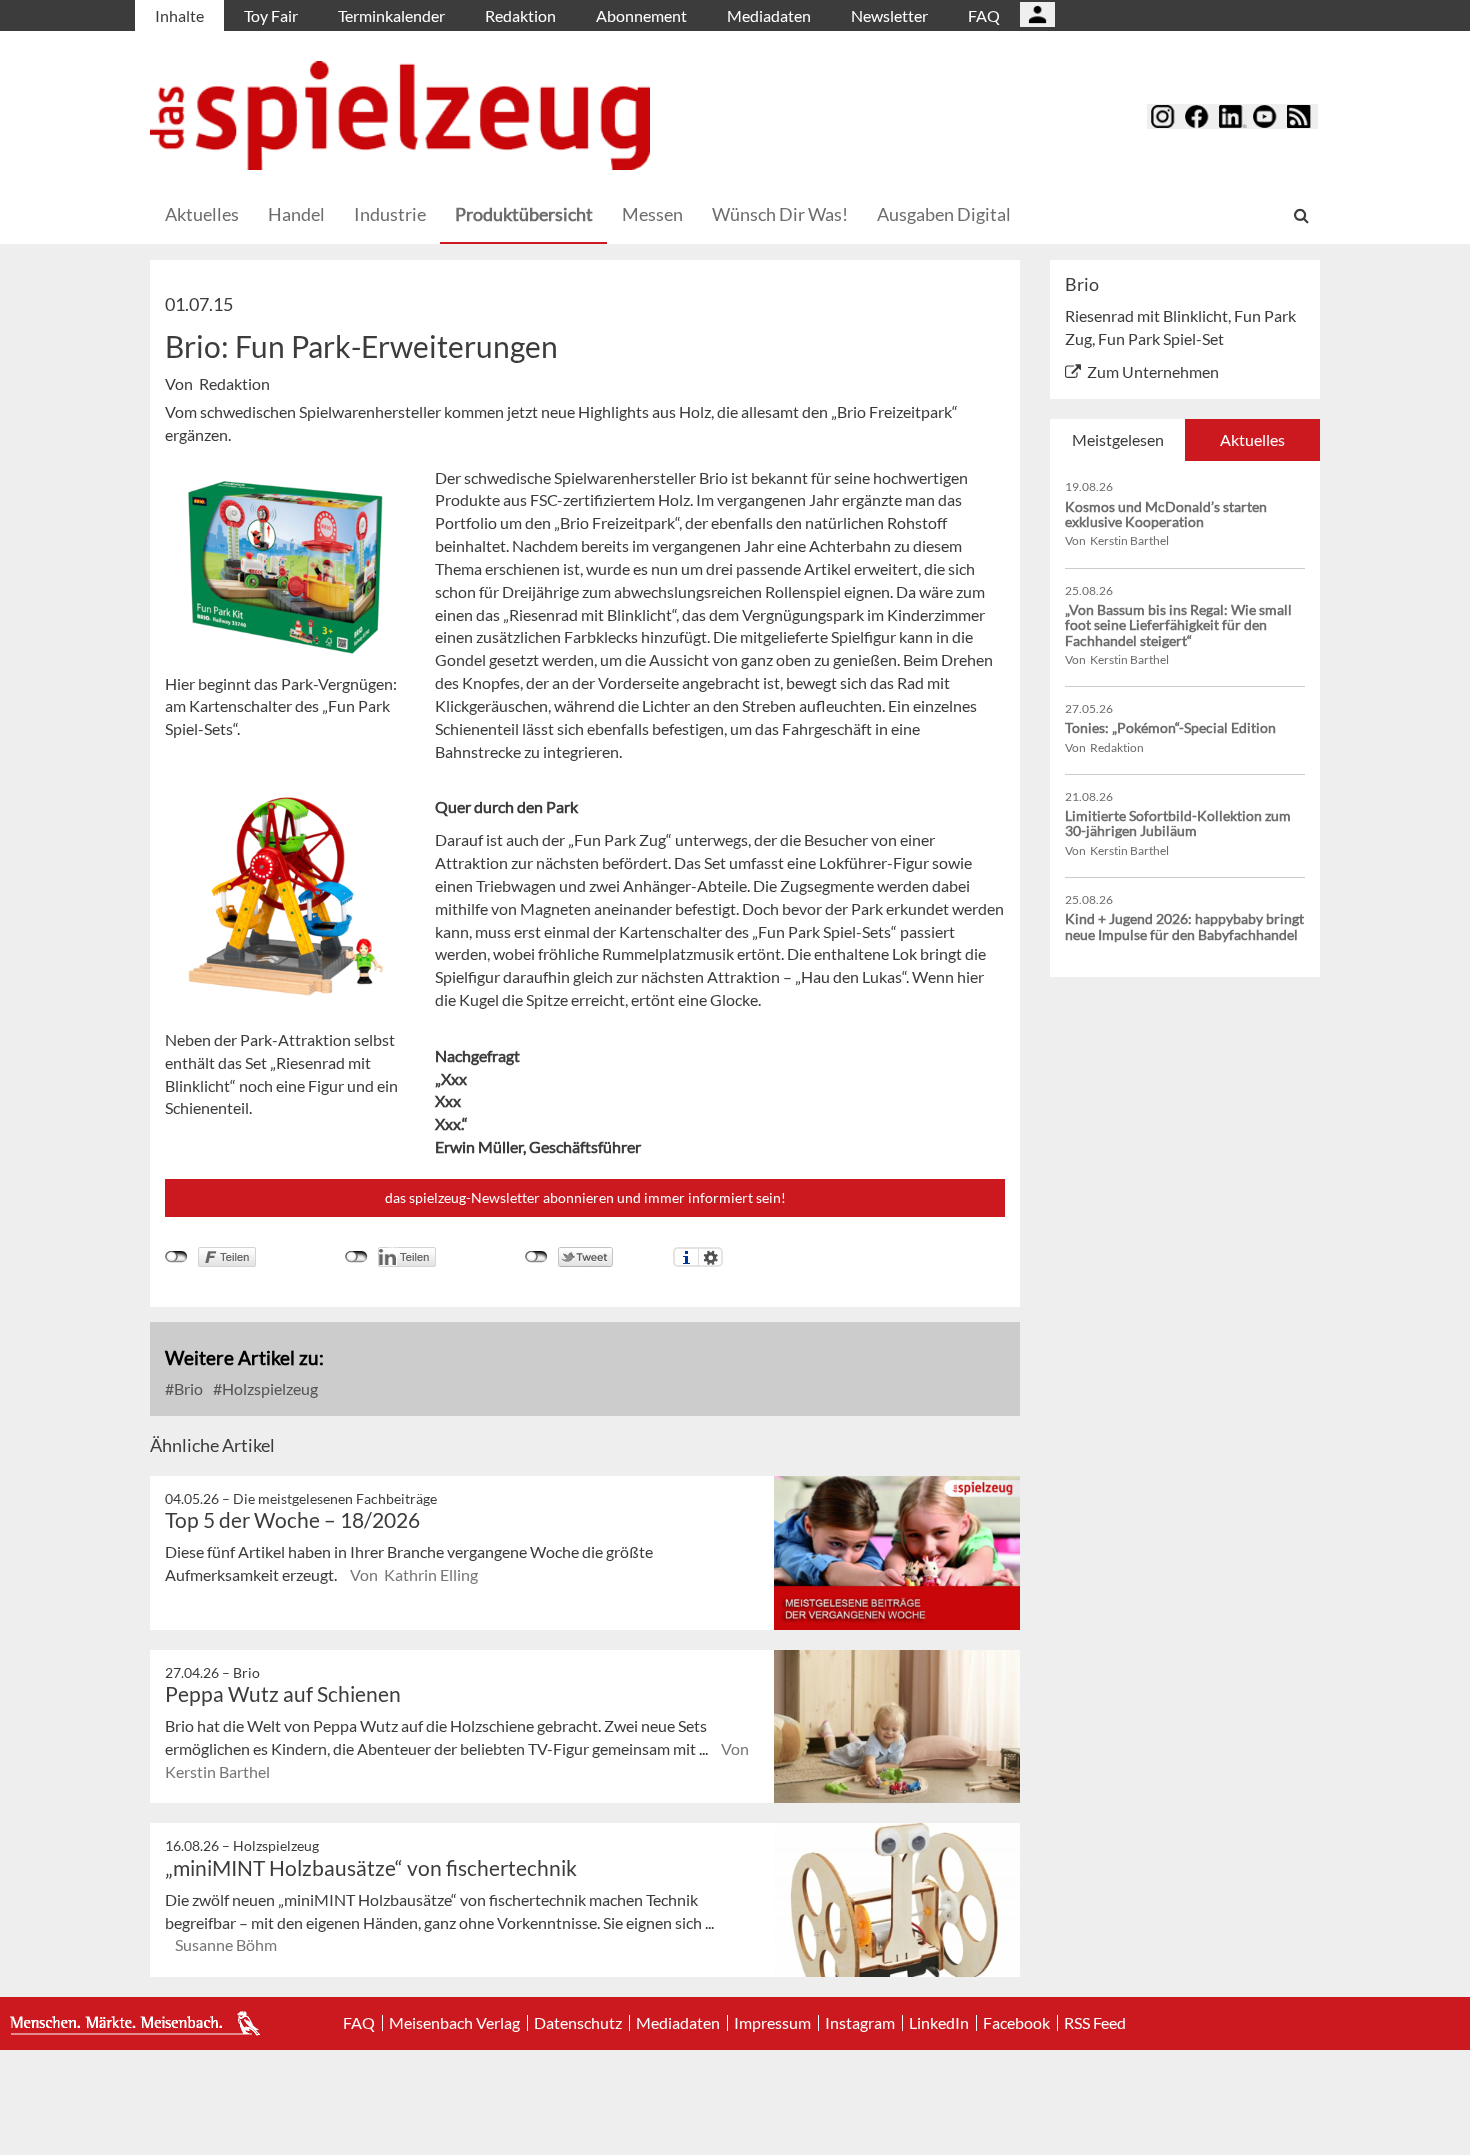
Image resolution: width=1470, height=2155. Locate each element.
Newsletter (889, 15)
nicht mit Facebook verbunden (176, 1257)
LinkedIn (939, 2023)
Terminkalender (391, 15)
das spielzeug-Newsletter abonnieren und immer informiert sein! (585, 1197)
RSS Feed (1095, 2023)
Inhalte (179, 15)
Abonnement (641, 15)
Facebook (1016, 2023)
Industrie (390, 214)
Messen (652, 214)
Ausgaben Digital (944, 214)
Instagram (860, 2023)
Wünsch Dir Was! (780, 214)
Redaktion (520, 15)
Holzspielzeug (268, 1388)
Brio (187, 1388)
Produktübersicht (524, 214)
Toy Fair (271, 15)
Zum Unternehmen (1153, 371)
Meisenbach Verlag (454, 2023)
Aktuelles (202, 214)
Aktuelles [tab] (1252, 439)
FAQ (984, 15)
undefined (356, 1257)
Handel (296, 214)
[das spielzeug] (400, 115)
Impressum (772, 2023)
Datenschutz (578, 2023)
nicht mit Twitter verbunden (536, 1257)
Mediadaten (769, 15)
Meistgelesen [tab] (1118, 439)
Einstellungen (710, 1257)
